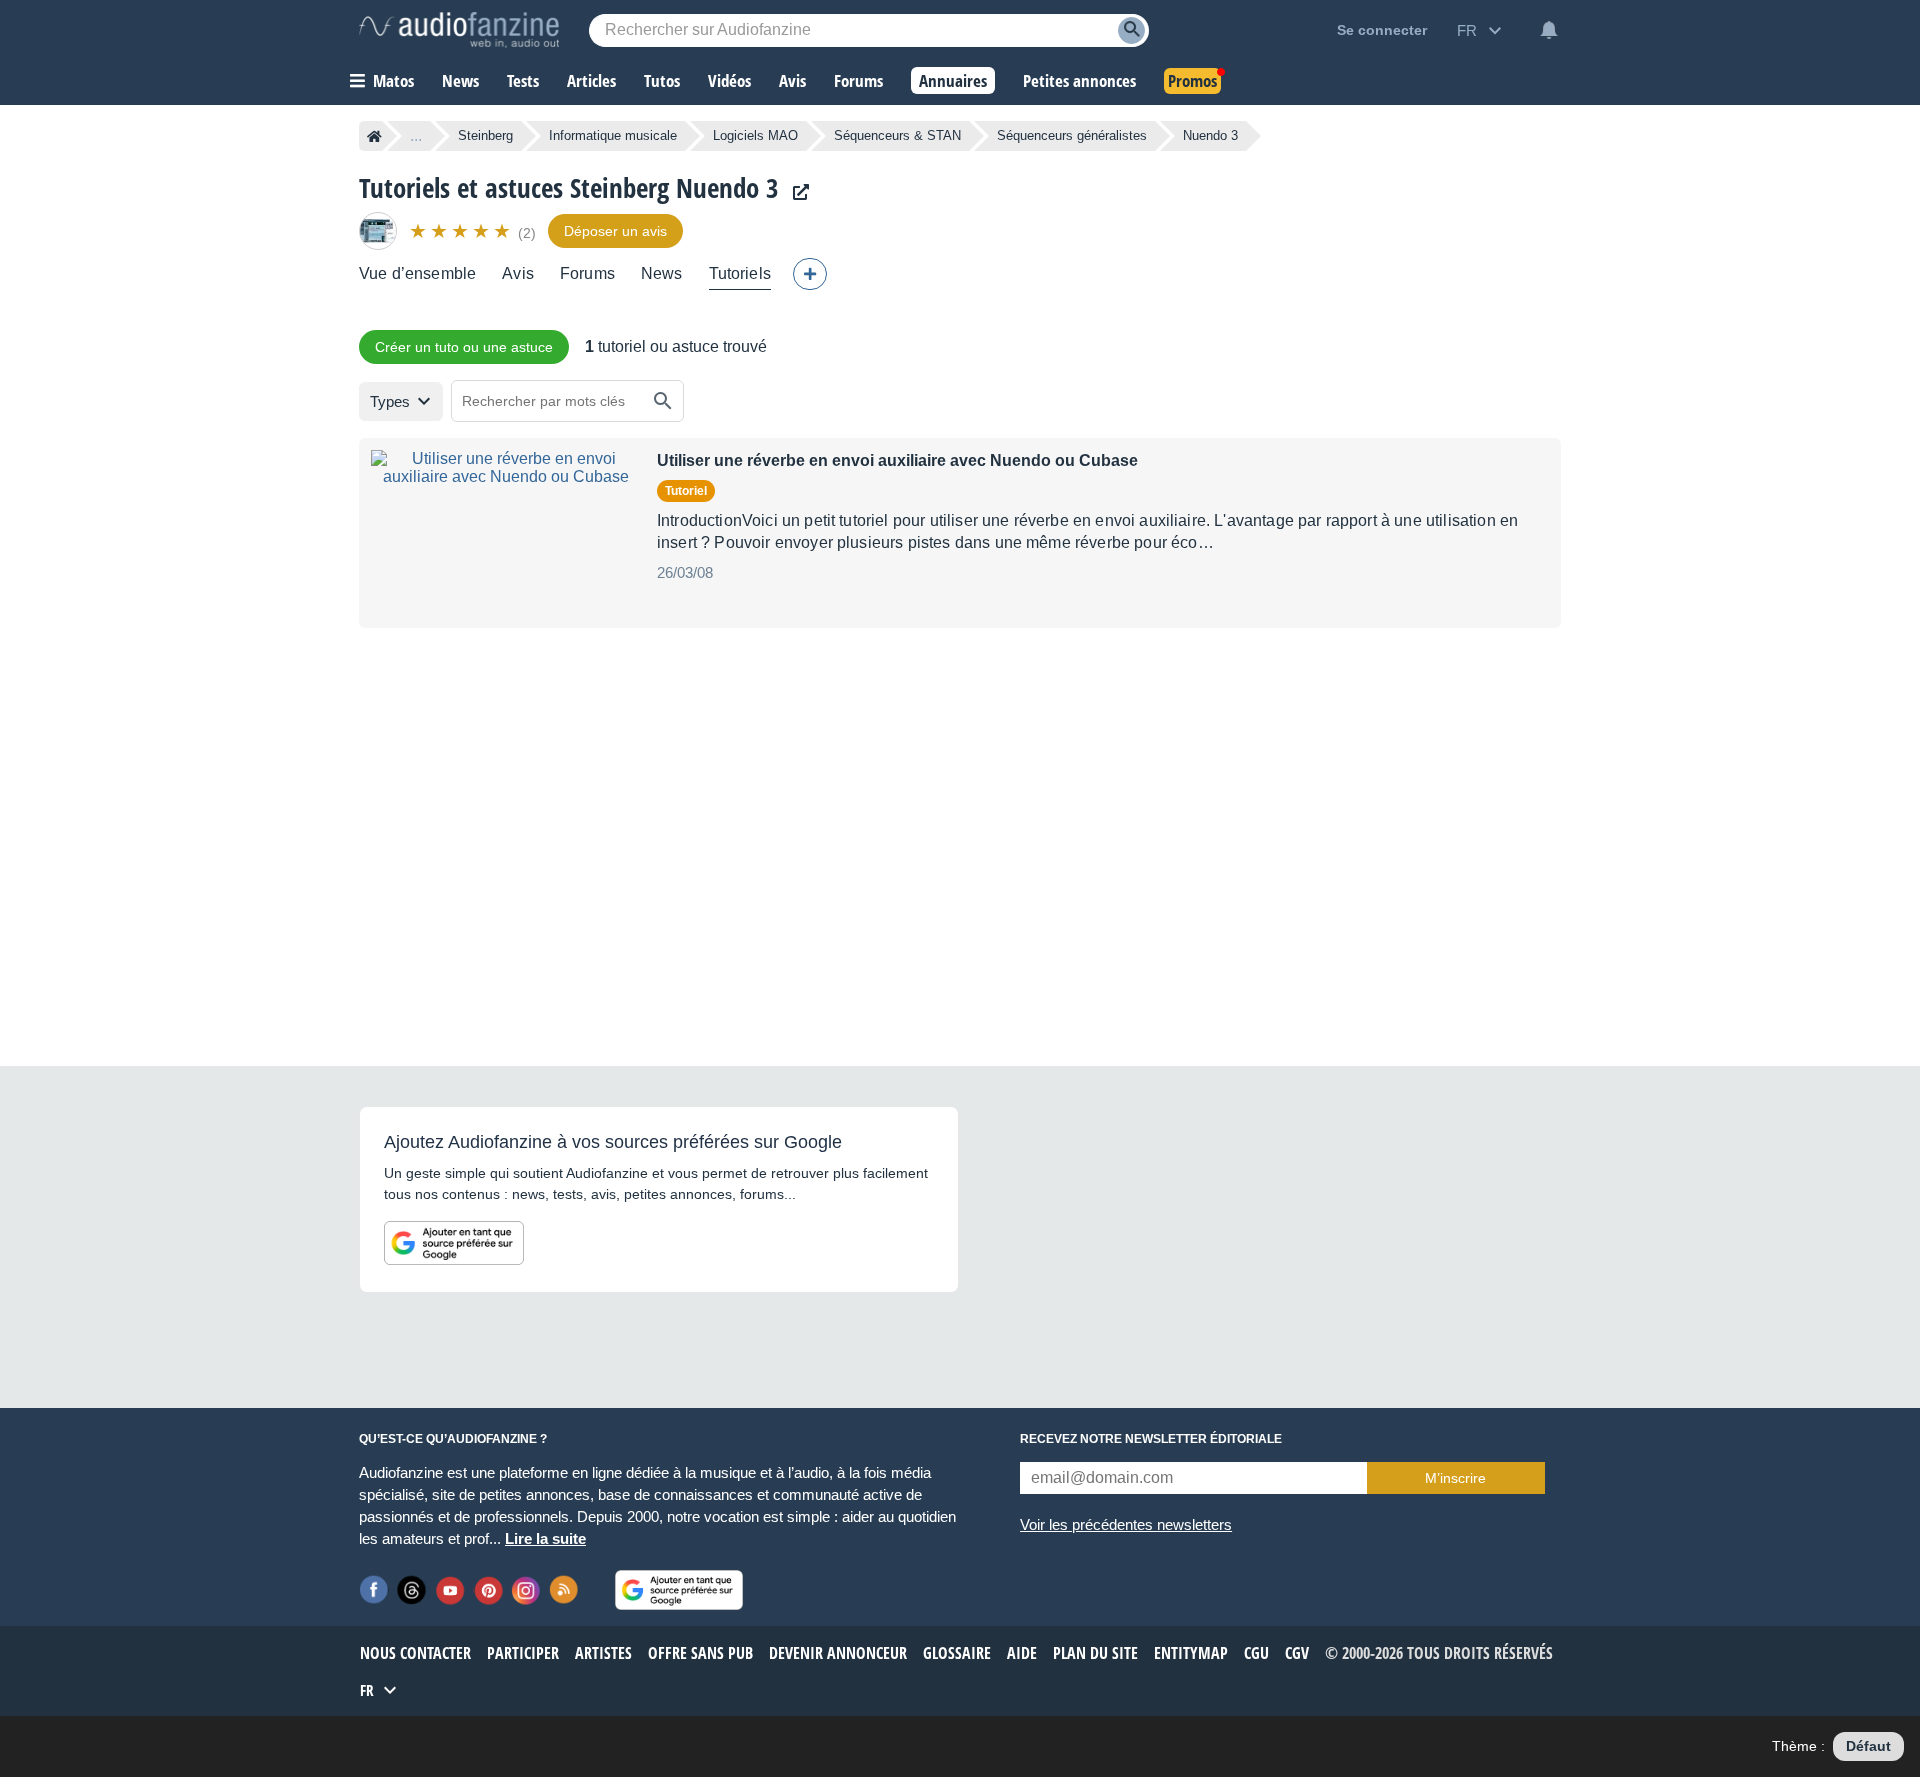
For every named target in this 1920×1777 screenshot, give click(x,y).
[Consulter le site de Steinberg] (796, 192)
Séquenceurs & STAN (897, 135)
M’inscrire (1455, 1478)
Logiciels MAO (755, 135)
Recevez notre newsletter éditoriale (1151, 1439)
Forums (587, 273)
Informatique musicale (613, 135)
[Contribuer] (810, 274)
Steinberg (485, 135)
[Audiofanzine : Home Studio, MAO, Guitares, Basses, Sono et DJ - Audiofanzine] (459, 30)
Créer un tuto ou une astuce (464, 347)
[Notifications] (1549, 30)
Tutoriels (740, 273)
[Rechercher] (663, 401)
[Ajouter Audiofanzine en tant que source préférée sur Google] (454, 1243)
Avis (518, 273)
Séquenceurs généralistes (1072, 135)
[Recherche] (1131, 30)
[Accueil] (374, 136)
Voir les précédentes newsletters (1126, 1524)
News (662, 273)
